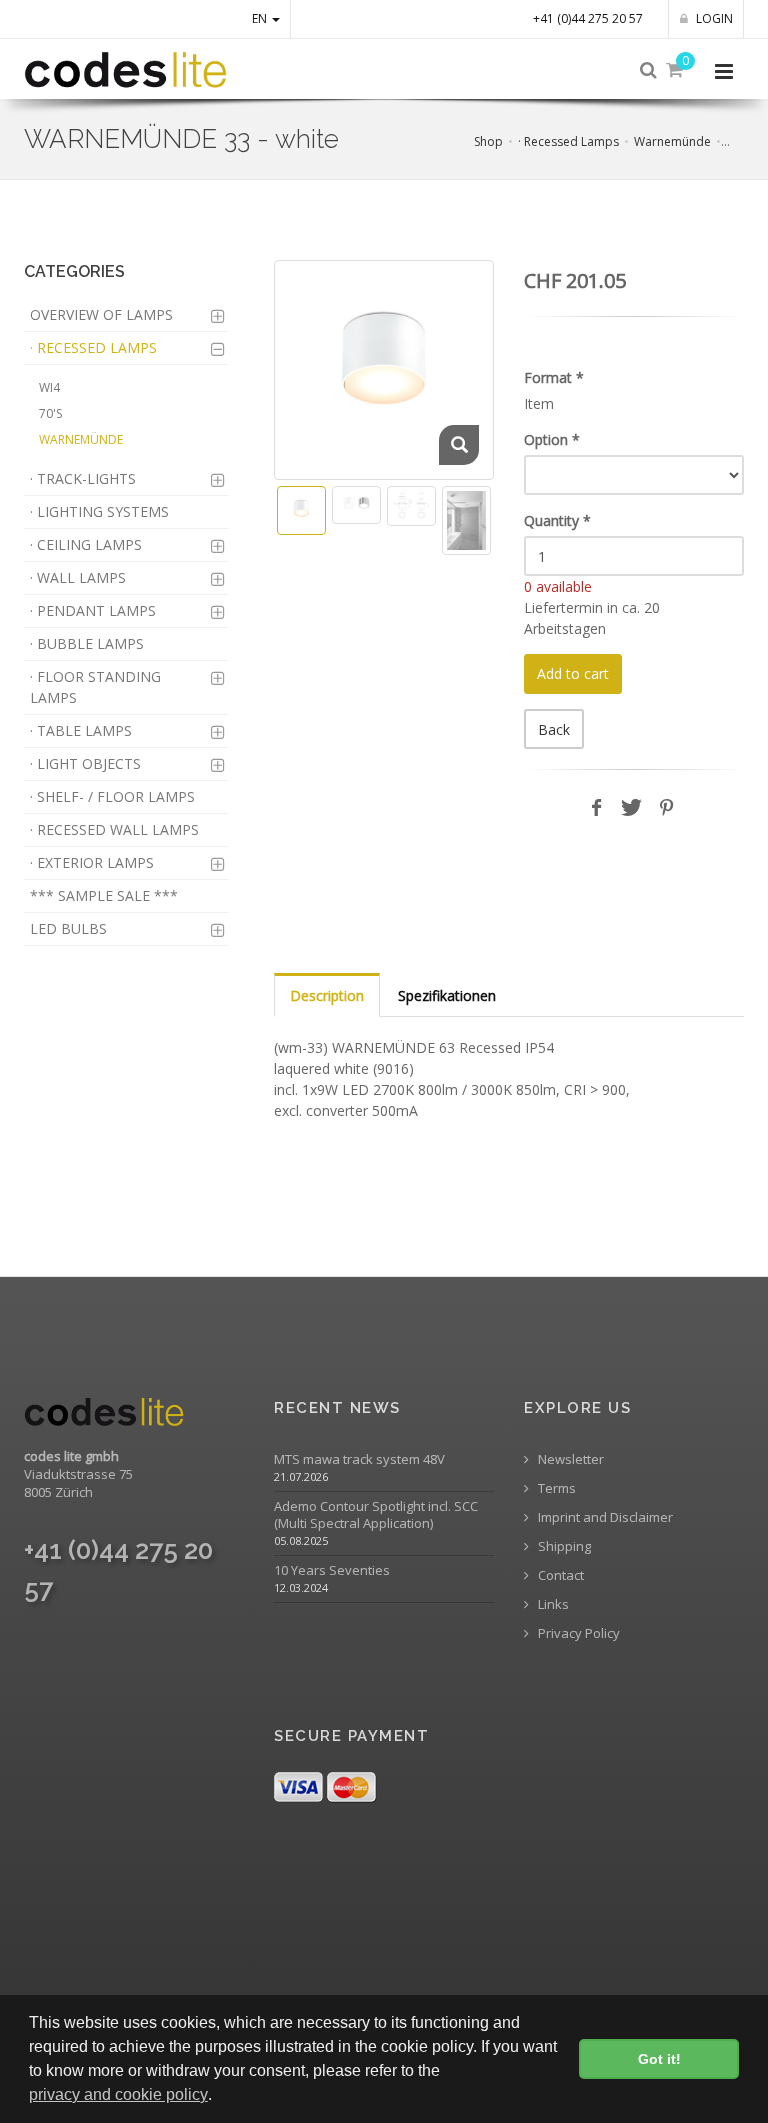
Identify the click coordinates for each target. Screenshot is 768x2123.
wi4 (49, 387)
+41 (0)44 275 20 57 (588, 18)
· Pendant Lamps (93, 610)
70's (50, 413)
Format (554, 377)
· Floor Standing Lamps (95, 687)
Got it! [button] (659, 2059)
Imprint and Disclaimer (604, 1517)
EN (261, 18)
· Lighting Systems (99, 511)
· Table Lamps (81, 730)
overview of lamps (101, 314)
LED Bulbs (68, 928)
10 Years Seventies (332, 1570)
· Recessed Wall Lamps (114, 829)
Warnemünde (672, 141)
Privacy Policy (577, 1633)
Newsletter (569, 1459)
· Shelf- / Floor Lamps (112, 796)
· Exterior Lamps (92, 862)
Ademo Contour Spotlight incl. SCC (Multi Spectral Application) (376, 1515)
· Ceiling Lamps (86, 544)
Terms (555, 1488)
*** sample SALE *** (104, 895)
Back (554, 729)
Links (552, 1604)
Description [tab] (327, 995)
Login (713, 18)
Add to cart (573, 673)
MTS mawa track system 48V (359, 1459)
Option (552, 439)
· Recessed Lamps (568, 141)
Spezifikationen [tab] (447, 995)
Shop (488, 141)
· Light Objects (85, 763)
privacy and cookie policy (118, 2094)
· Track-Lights (83, 478)
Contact (559, 1575)
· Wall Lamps (78, 577)
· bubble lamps (87, 643)
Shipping (563, 1546)
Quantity (557, 520)
